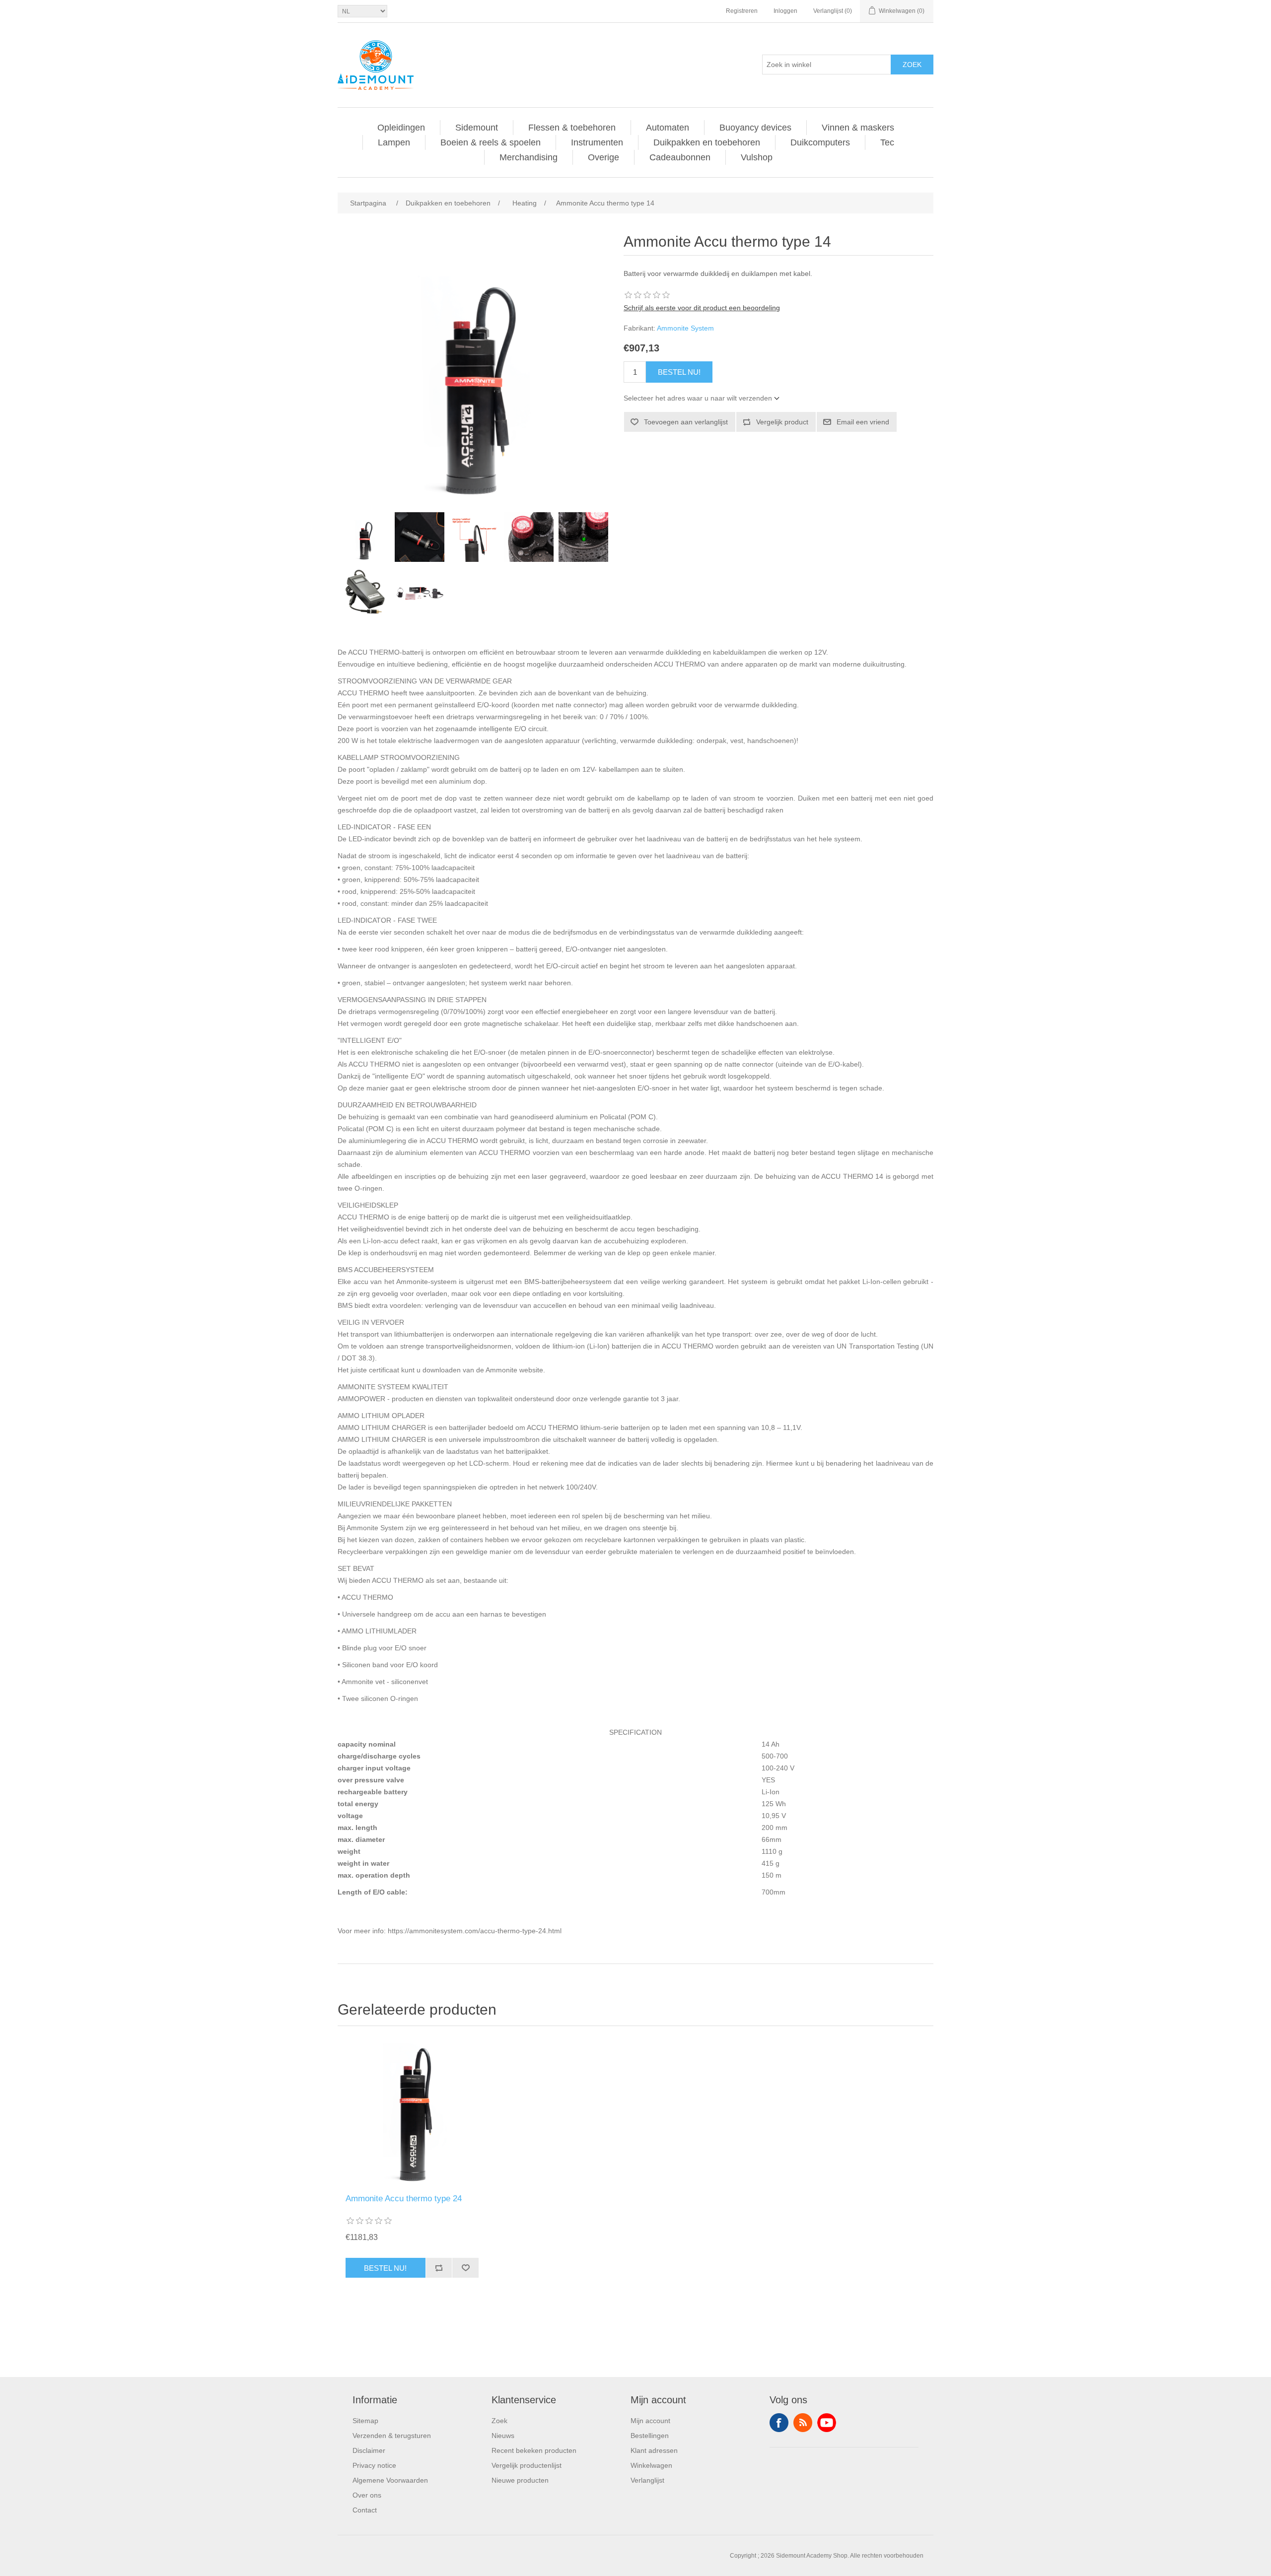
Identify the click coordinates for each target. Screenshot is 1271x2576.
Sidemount (477, 128)
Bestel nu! (679, 372)
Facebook (779, 2423)
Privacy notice (374, 2465)
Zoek (912, 65)
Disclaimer (369, 2450)
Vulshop (757, 157)
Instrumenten (597, 142)
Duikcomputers (820, 142)
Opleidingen (401, 128)
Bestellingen (650, 2436)
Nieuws (503, 2436)
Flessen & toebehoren (572, 128)
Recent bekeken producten (534, 2450)
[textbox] (827, 65)
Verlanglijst (647, 2480)
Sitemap (365, 2421)
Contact (365, 2510)
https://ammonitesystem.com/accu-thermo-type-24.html (475, 1931)
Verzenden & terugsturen (392, 2436)
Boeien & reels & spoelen (491, 142)
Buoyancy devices (755, 128)
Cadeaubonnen (680, 157)
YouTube (827, 2423)
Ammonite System (685, 328)
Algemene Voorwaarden (390, 2480)
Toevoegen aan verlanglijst (686, 422)
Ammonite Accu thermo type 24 (404, 2199)
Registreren (742, 11)
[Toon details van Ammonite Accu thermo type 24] (412, 2112)
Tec (887, 142)
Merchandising (529, 157)
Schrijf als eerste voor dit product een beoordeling (702, 308)
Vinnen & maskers (858, 128)
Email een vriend (863, 422)
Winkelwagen (651, 2465)
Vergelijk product (782, 422)
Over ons (367, 2495)
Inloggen (785, 11)
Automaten (668, 128)
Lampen (394, 142)
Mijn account (650, 2421)
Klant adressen (654, 2450)
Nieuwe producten (520, 2480)
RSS (803, 2423)
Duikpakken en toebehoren (707, 142)
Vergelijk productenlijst (527, 2465)
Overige (603, 157)
